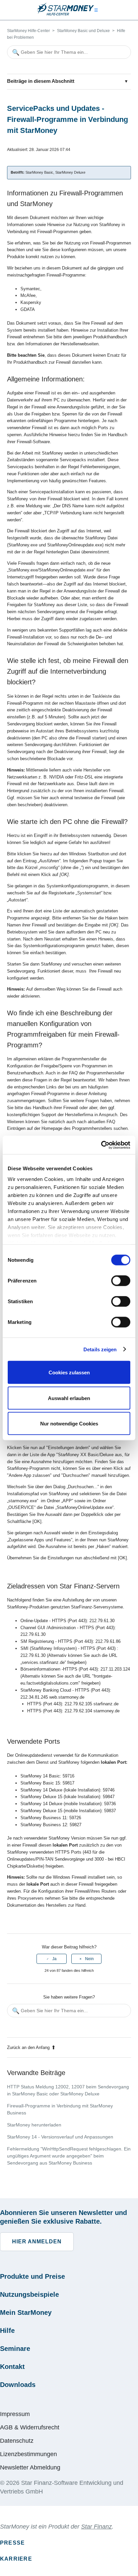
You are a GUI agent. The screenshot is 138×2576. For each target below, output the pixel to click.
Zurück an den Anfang (28, 2047)
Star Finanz (96, 2527)
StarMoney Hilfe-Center (28, 31)
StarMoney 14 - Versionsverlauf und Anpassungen (60, 2137)
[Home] (65, 14)
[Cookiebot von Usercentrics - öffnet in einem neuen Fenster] (101, 1145)
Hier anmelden (37, 2242)
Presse (12, 2543)
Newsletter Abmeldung (30, 2467)
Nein (89, 1959)
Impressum (15, 2414)
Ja (54, 1959)
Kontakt (12, 2367)
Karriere (16, 2559)
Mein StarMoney (26, 2312)
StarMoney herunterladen (34, 2125)
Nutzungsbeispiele (29, 2294)
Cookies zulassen (69, 1372)
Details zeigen (100, 1349)
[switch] (121, 1281)
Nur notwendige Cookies (69, 1424)
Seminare (15, 2349)
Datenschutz (17, 2441)
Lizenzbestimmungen (28, 2454)
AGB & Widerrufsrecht (30, 2427)
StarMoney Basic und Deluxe (83, 31)
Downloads (18, 2385)
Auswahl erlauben (69, 1398)
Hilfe (7, 2331)
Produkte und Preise (32, 2276)
